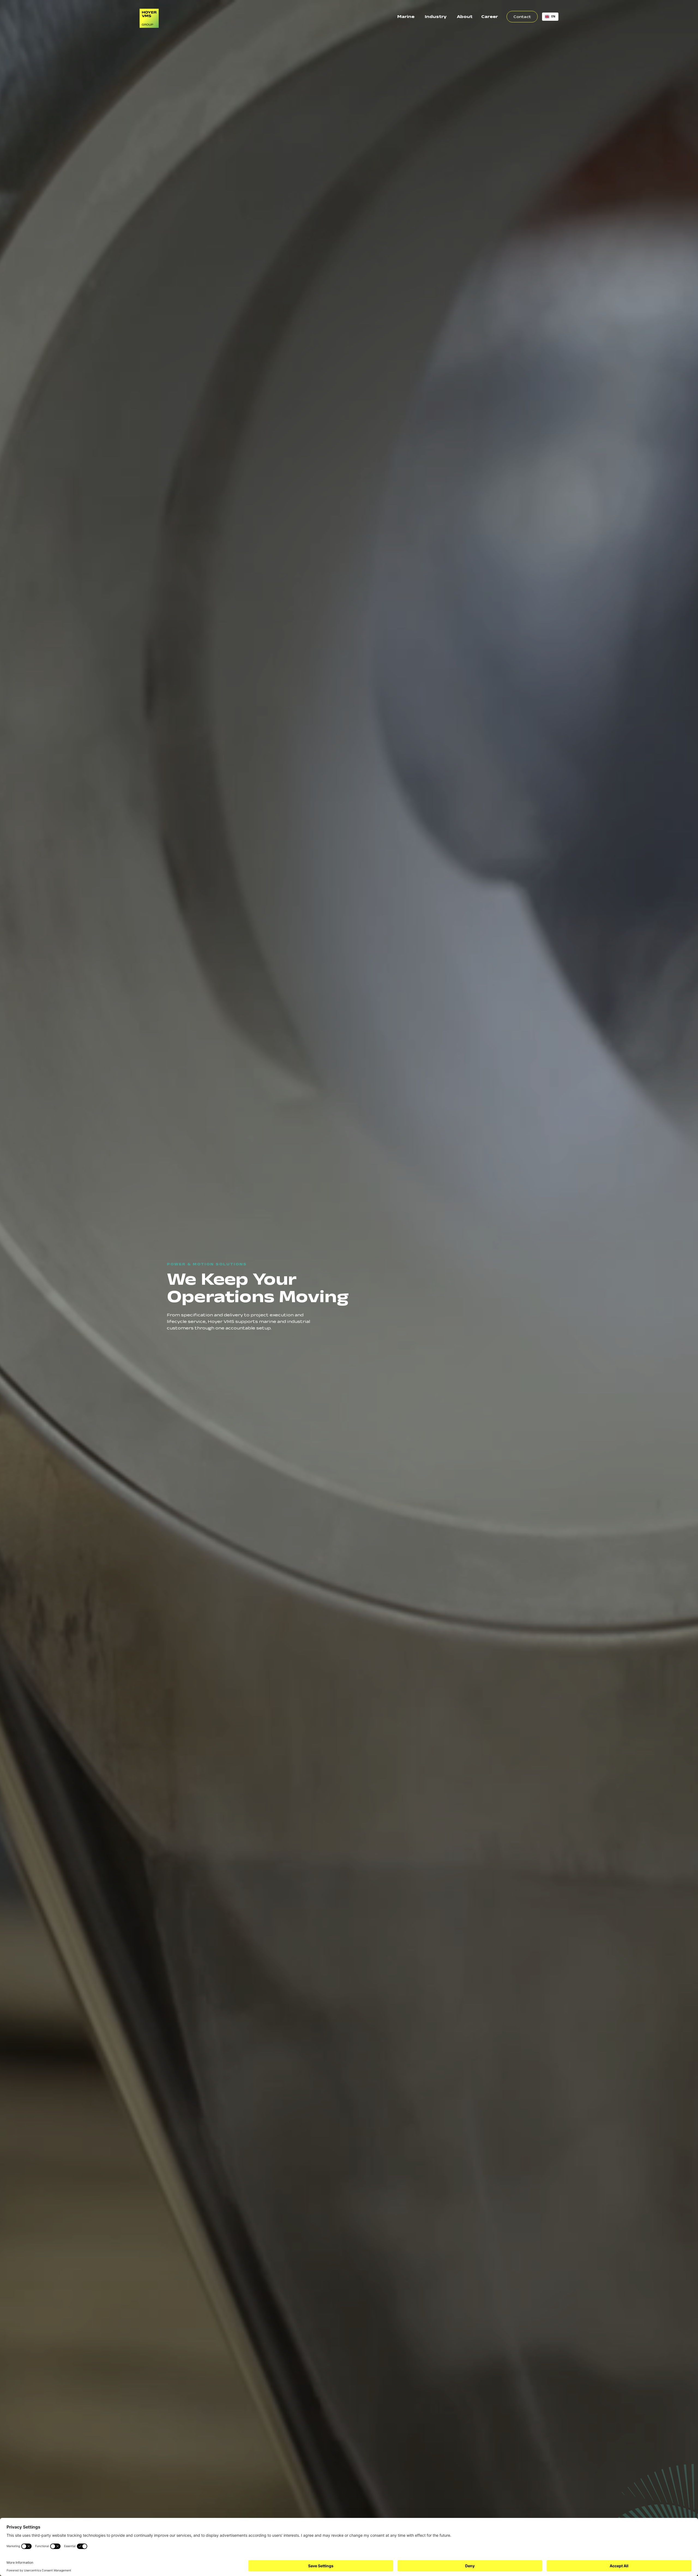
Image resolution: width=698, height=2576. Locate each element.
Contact (522, 17)
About (465, 16)
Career (490, 16)
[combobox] (550, 17)
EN (553, 16)
